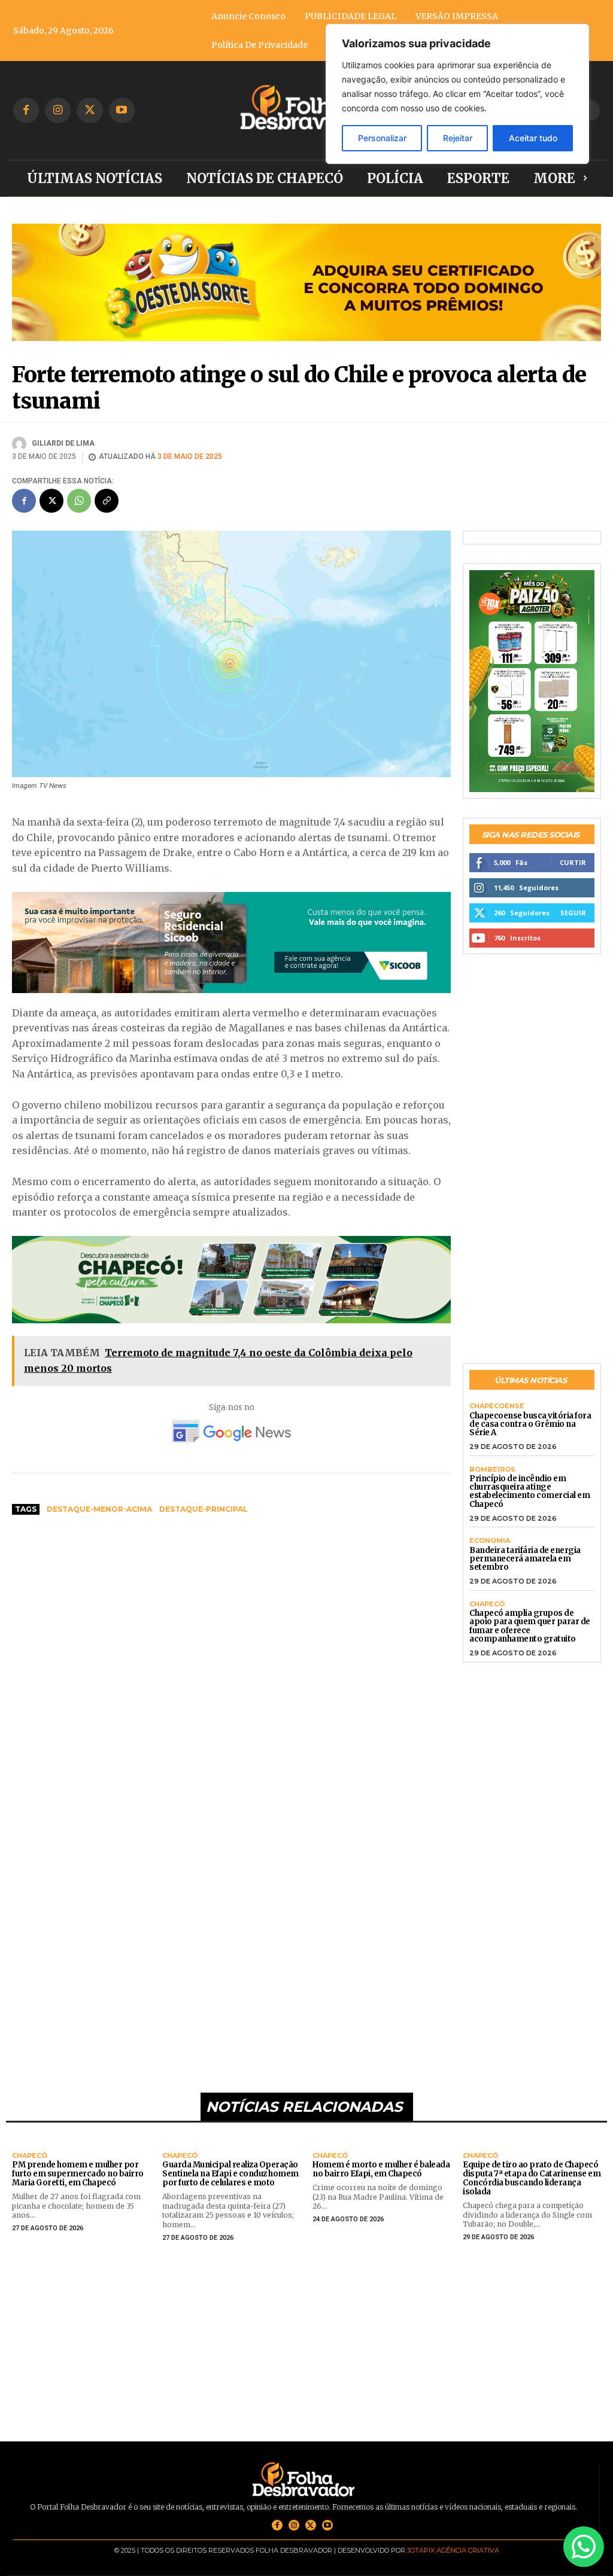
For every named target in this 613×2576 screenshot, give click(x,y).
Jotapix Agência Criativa (453, 2550)
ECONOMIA (490, 1541)
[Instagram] (58, 110)
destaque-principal (204, 1509)
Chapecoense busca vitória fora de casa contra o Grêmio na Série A (530, 1424)
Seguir (573, 913)
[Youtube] (122, 110)
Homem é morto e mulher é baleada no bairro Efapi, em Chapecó (381, 2169)
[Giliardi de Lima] (21, 444)
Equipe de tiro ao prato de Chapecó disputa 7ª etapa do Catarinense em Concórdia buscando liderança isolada (532, 2178)
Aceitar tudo (533, 138)
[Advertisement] (231, 1615)
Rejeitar (458, 138)
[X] (89, 110)
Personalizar (382, 138)
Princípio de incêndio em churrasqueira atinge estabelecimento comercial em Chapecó (529, 1491)
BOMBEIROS (492, 1470)
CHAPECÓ (487, 1604)
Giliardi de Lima (63, 443)
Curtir (573, 862)
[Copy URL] (107, 501)
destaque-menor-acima (99, 1509)
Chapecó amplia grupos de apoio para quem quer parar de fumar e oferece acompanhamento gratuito (530, 1626)
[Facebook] (26, 110)
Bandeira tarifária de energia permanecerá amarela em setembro (525, 1559)
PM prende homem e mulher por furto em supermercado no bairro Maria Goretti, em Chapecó (78, 2174)
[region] (457, 94)
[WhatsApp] (79, 501)
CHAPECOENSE (497, 1406)
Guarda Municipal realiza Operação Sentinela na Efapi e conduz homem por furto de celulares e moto (230, 2174)
